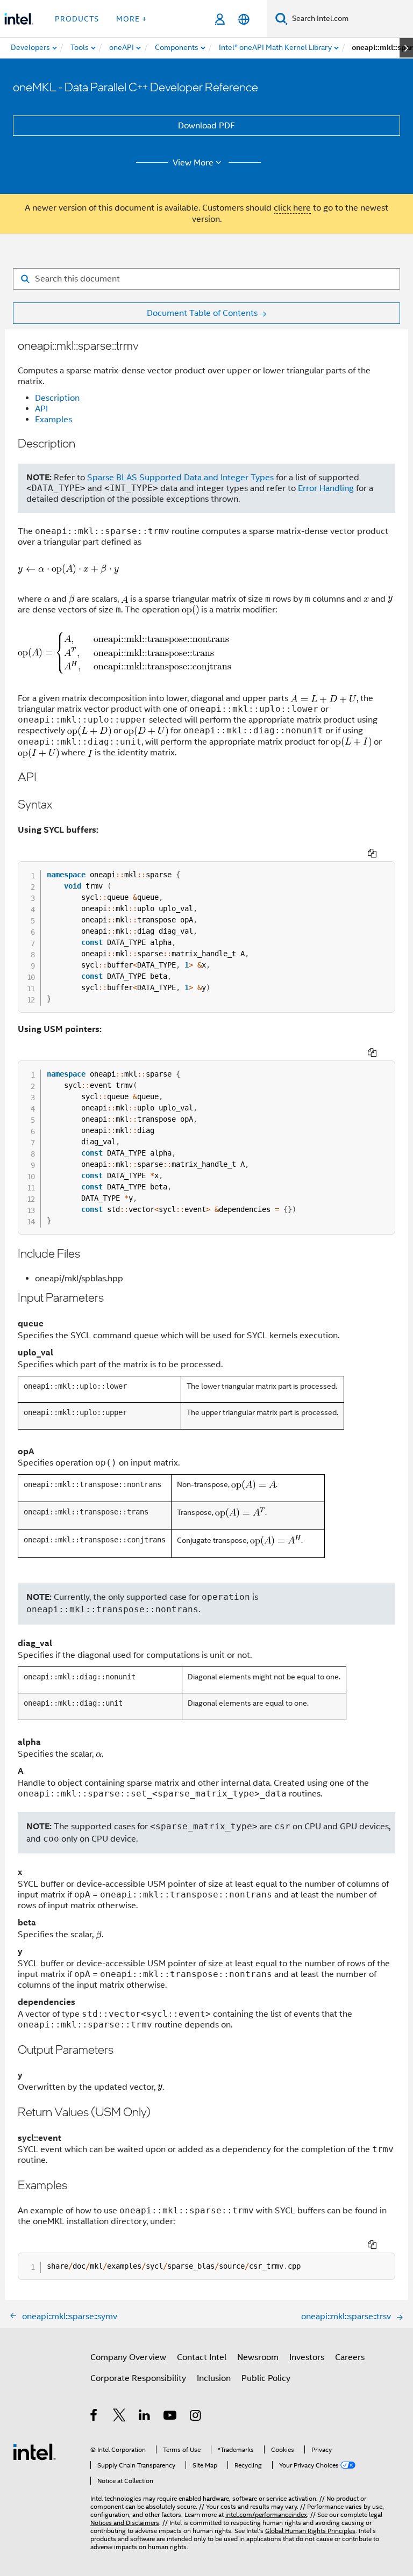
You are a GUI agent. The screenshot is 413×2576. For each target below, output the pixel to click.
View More (193, 163)
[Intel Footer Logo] (34, 2451)
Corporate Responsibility (138, 2378)
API (41, 409)
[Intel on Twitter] (120, 2417)
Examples (54, 420)
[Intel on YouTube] (171, 2417)
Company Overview (128, 2357)
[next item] (406, 48)
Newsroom (258, 2357)
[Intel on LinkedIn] (145, 2417)
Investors (307, 2357)
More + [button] (131, 19)
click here (292, 208)
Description (57, 398)
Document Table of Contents (202, 313)
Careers (350, 2357)
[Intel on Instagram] (196, 2417)
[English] (244, 19)
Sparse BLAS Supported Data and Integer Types (180, 478)
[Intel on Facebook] (94, 2417)
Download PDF (206, 126)
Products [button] (77, 19)
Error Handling (326, 488)
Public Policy (266, 2378)
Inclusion (214, 2378)
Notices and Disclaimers (125, 2523)
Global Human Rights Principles (310, 2531)
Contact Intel (202, 2357)
